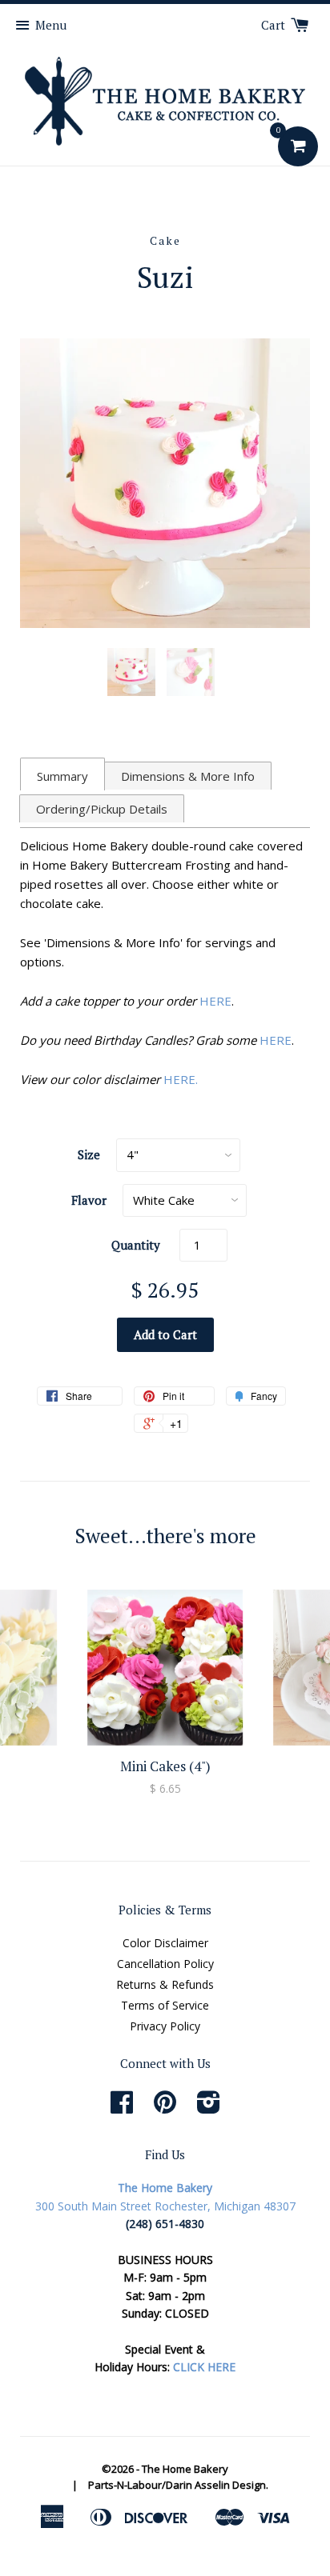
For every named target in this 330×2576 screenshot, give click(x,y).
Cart (275, 25)
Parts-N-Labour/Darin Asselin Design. (178, 2485)
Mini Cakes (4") (165, 1766)
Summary (62, 776)
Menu (51, 25)
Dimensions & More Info (188, 776)
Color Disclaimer (165, 1943)
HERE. (181, 1079)
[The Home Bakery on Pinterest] (165, 2108)
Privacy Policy (165, 2026)
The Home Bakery (185, 2469)
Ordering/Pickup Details (102, 809)
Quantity (136, 1245)
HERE (215, 1001)
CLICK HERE (204, 2367)
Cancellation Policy (165, 1964)
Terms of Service (165, 2005)
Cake (165, 240)
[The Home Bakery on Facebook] (122, 2108)
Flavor (89, 1200)
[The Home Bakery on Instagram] (209, 2108)
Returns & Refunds (165, 1984)
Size (89, 1154)
